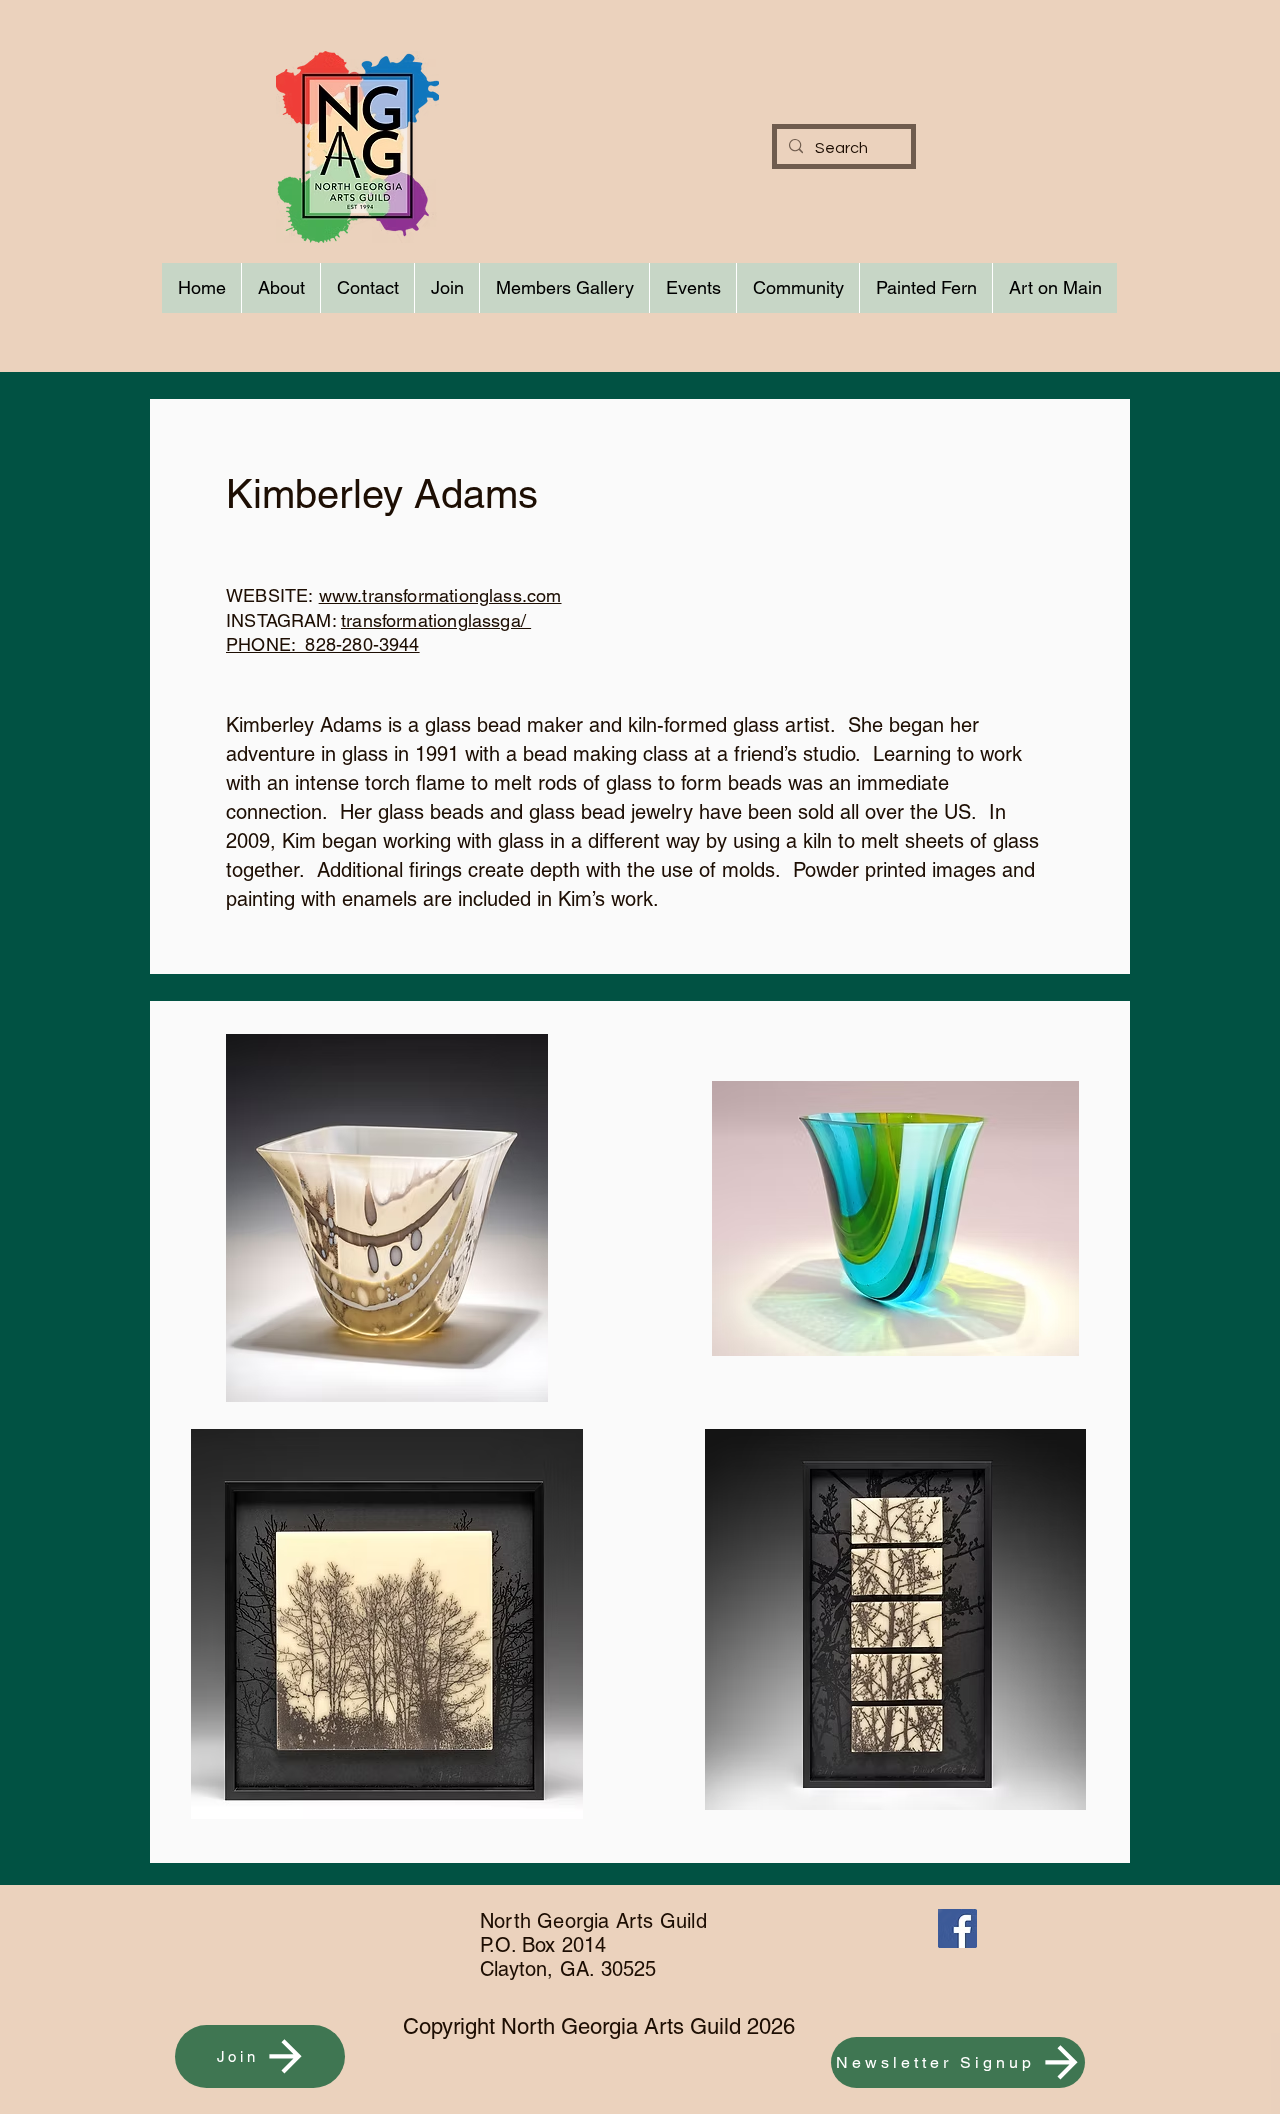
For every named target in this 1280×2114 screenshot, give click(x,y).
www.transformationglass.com (440, 595)
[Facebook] (957, 1928)
